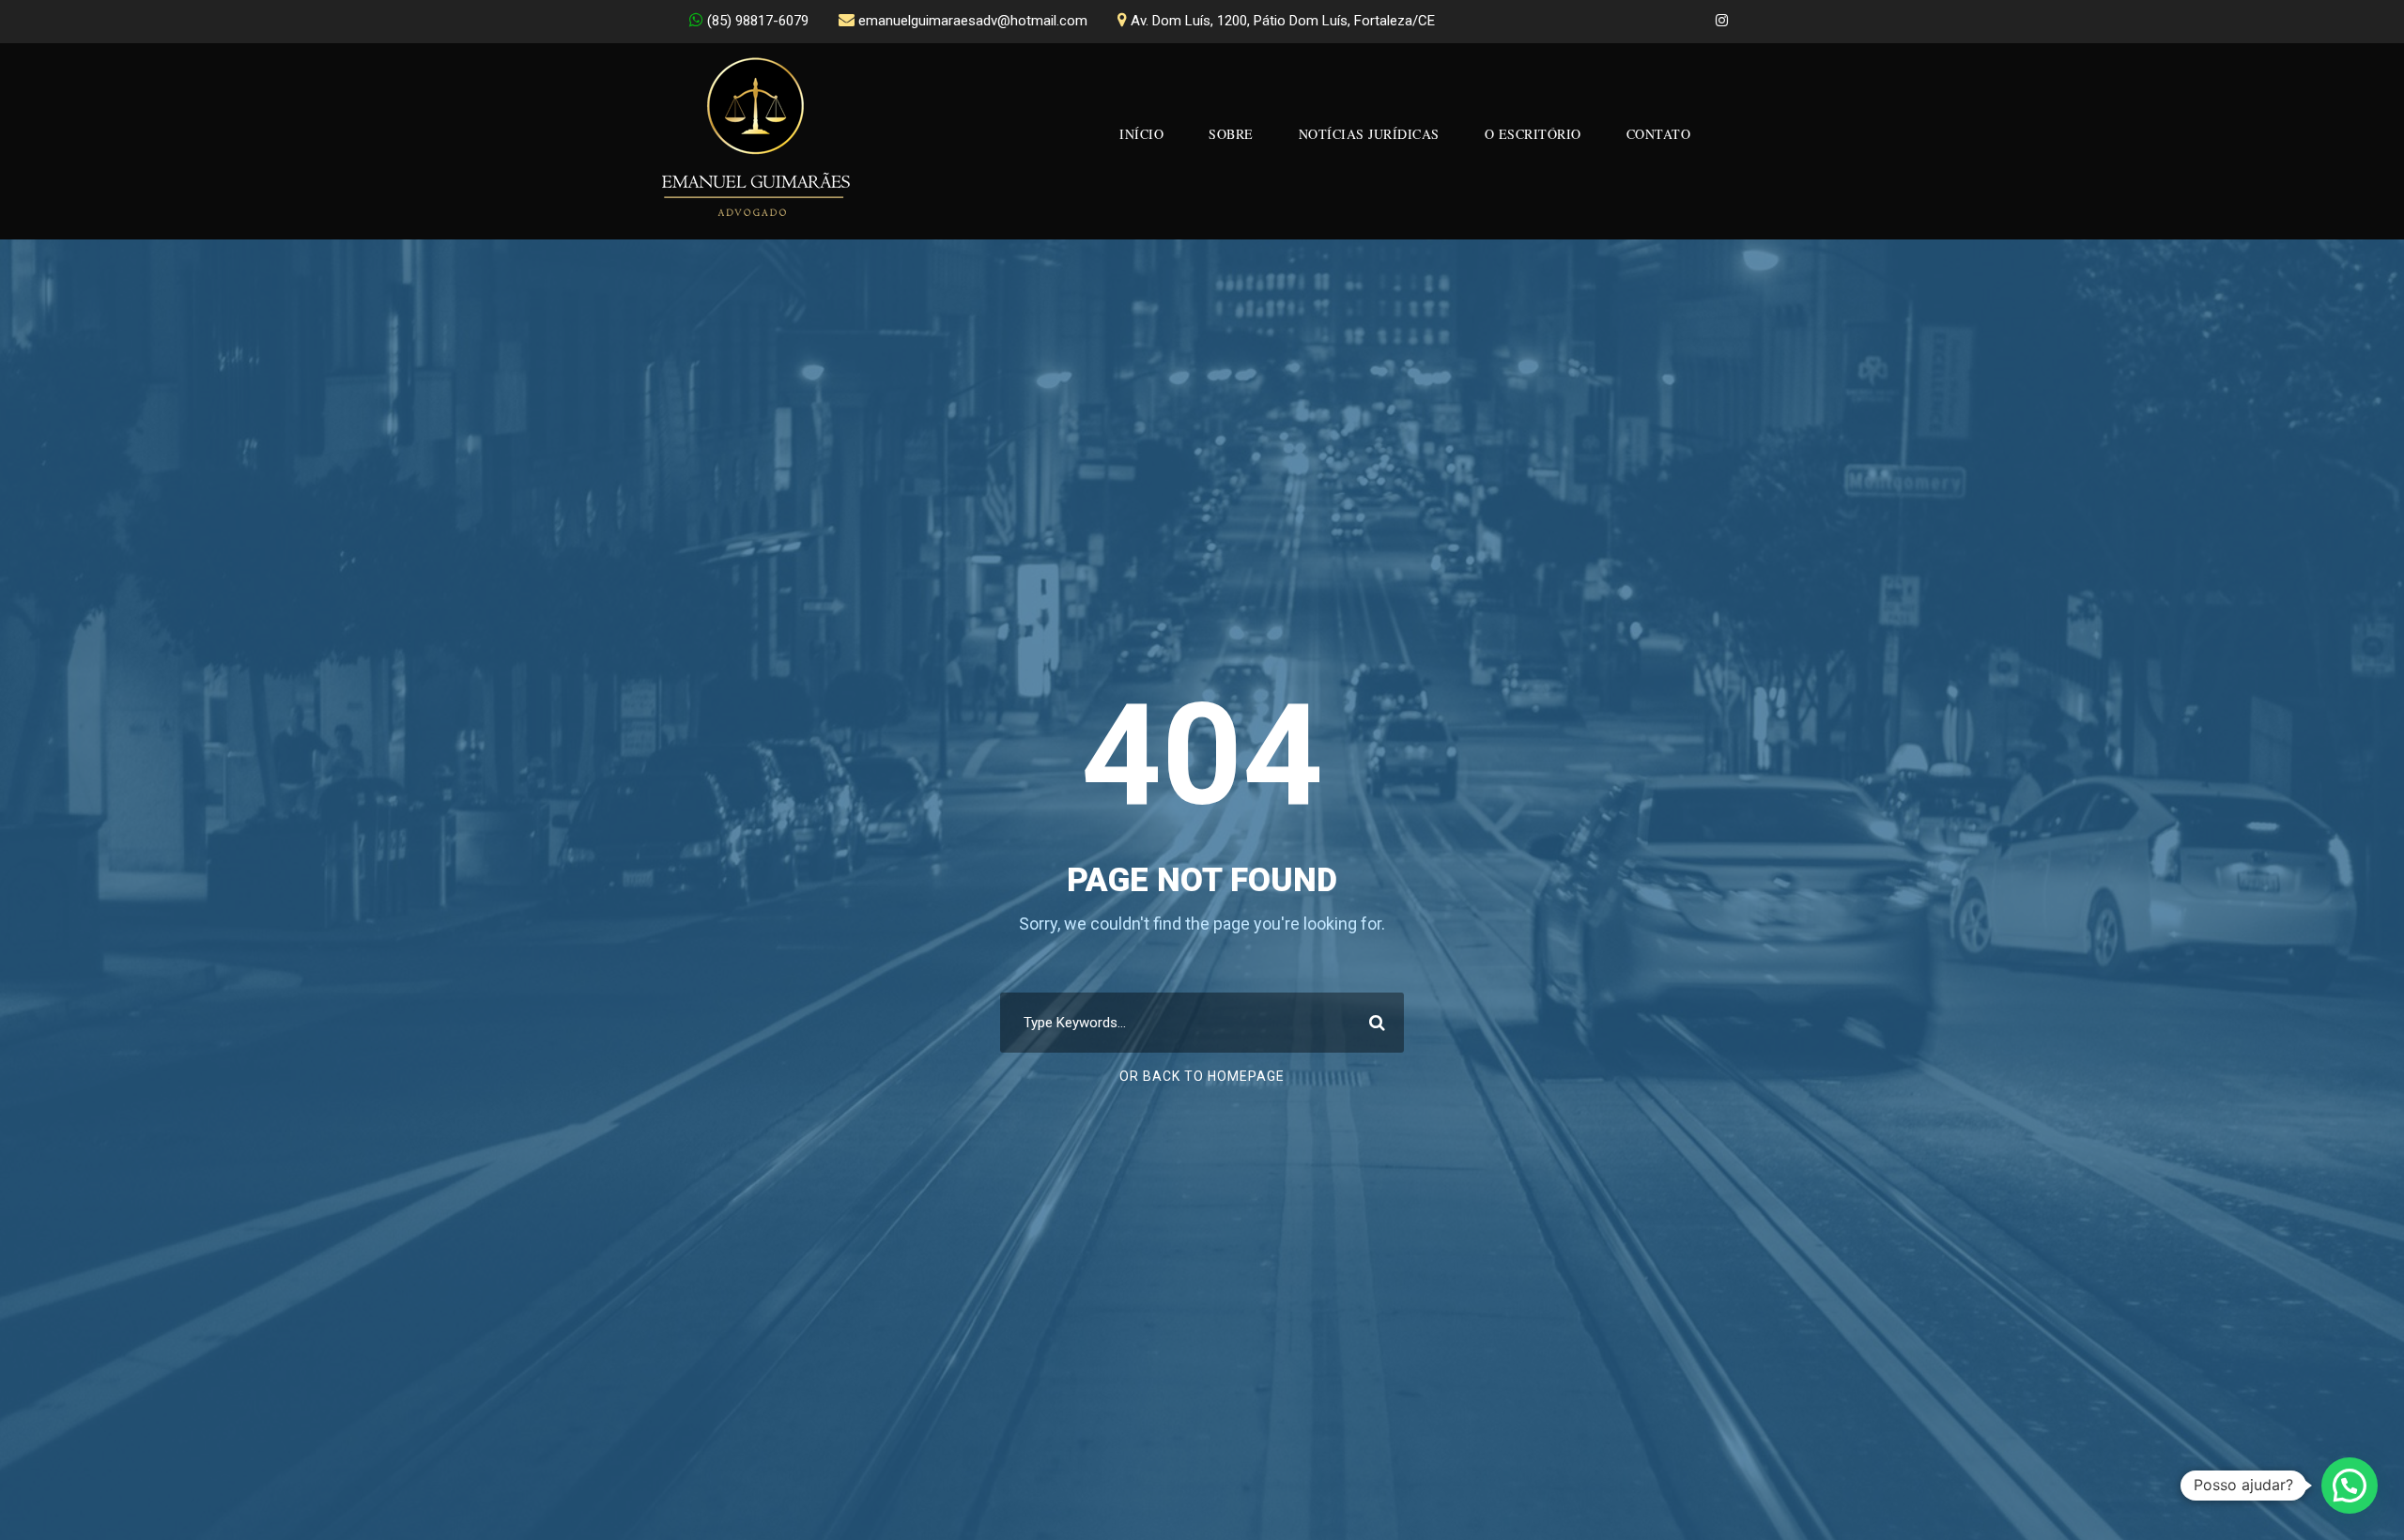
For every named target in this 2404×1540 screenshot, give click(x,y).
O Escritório (1533, 134)
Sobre (1231, 134)
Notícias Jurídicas (1369, 134)
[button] (2350, 1486)
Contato (1659, 134)
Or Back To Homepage (1202, 1076)
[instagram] (1722, 21)
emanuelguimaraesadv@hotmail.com (973, 21)
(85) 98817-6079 (758, 21)
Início (1141, 134)
